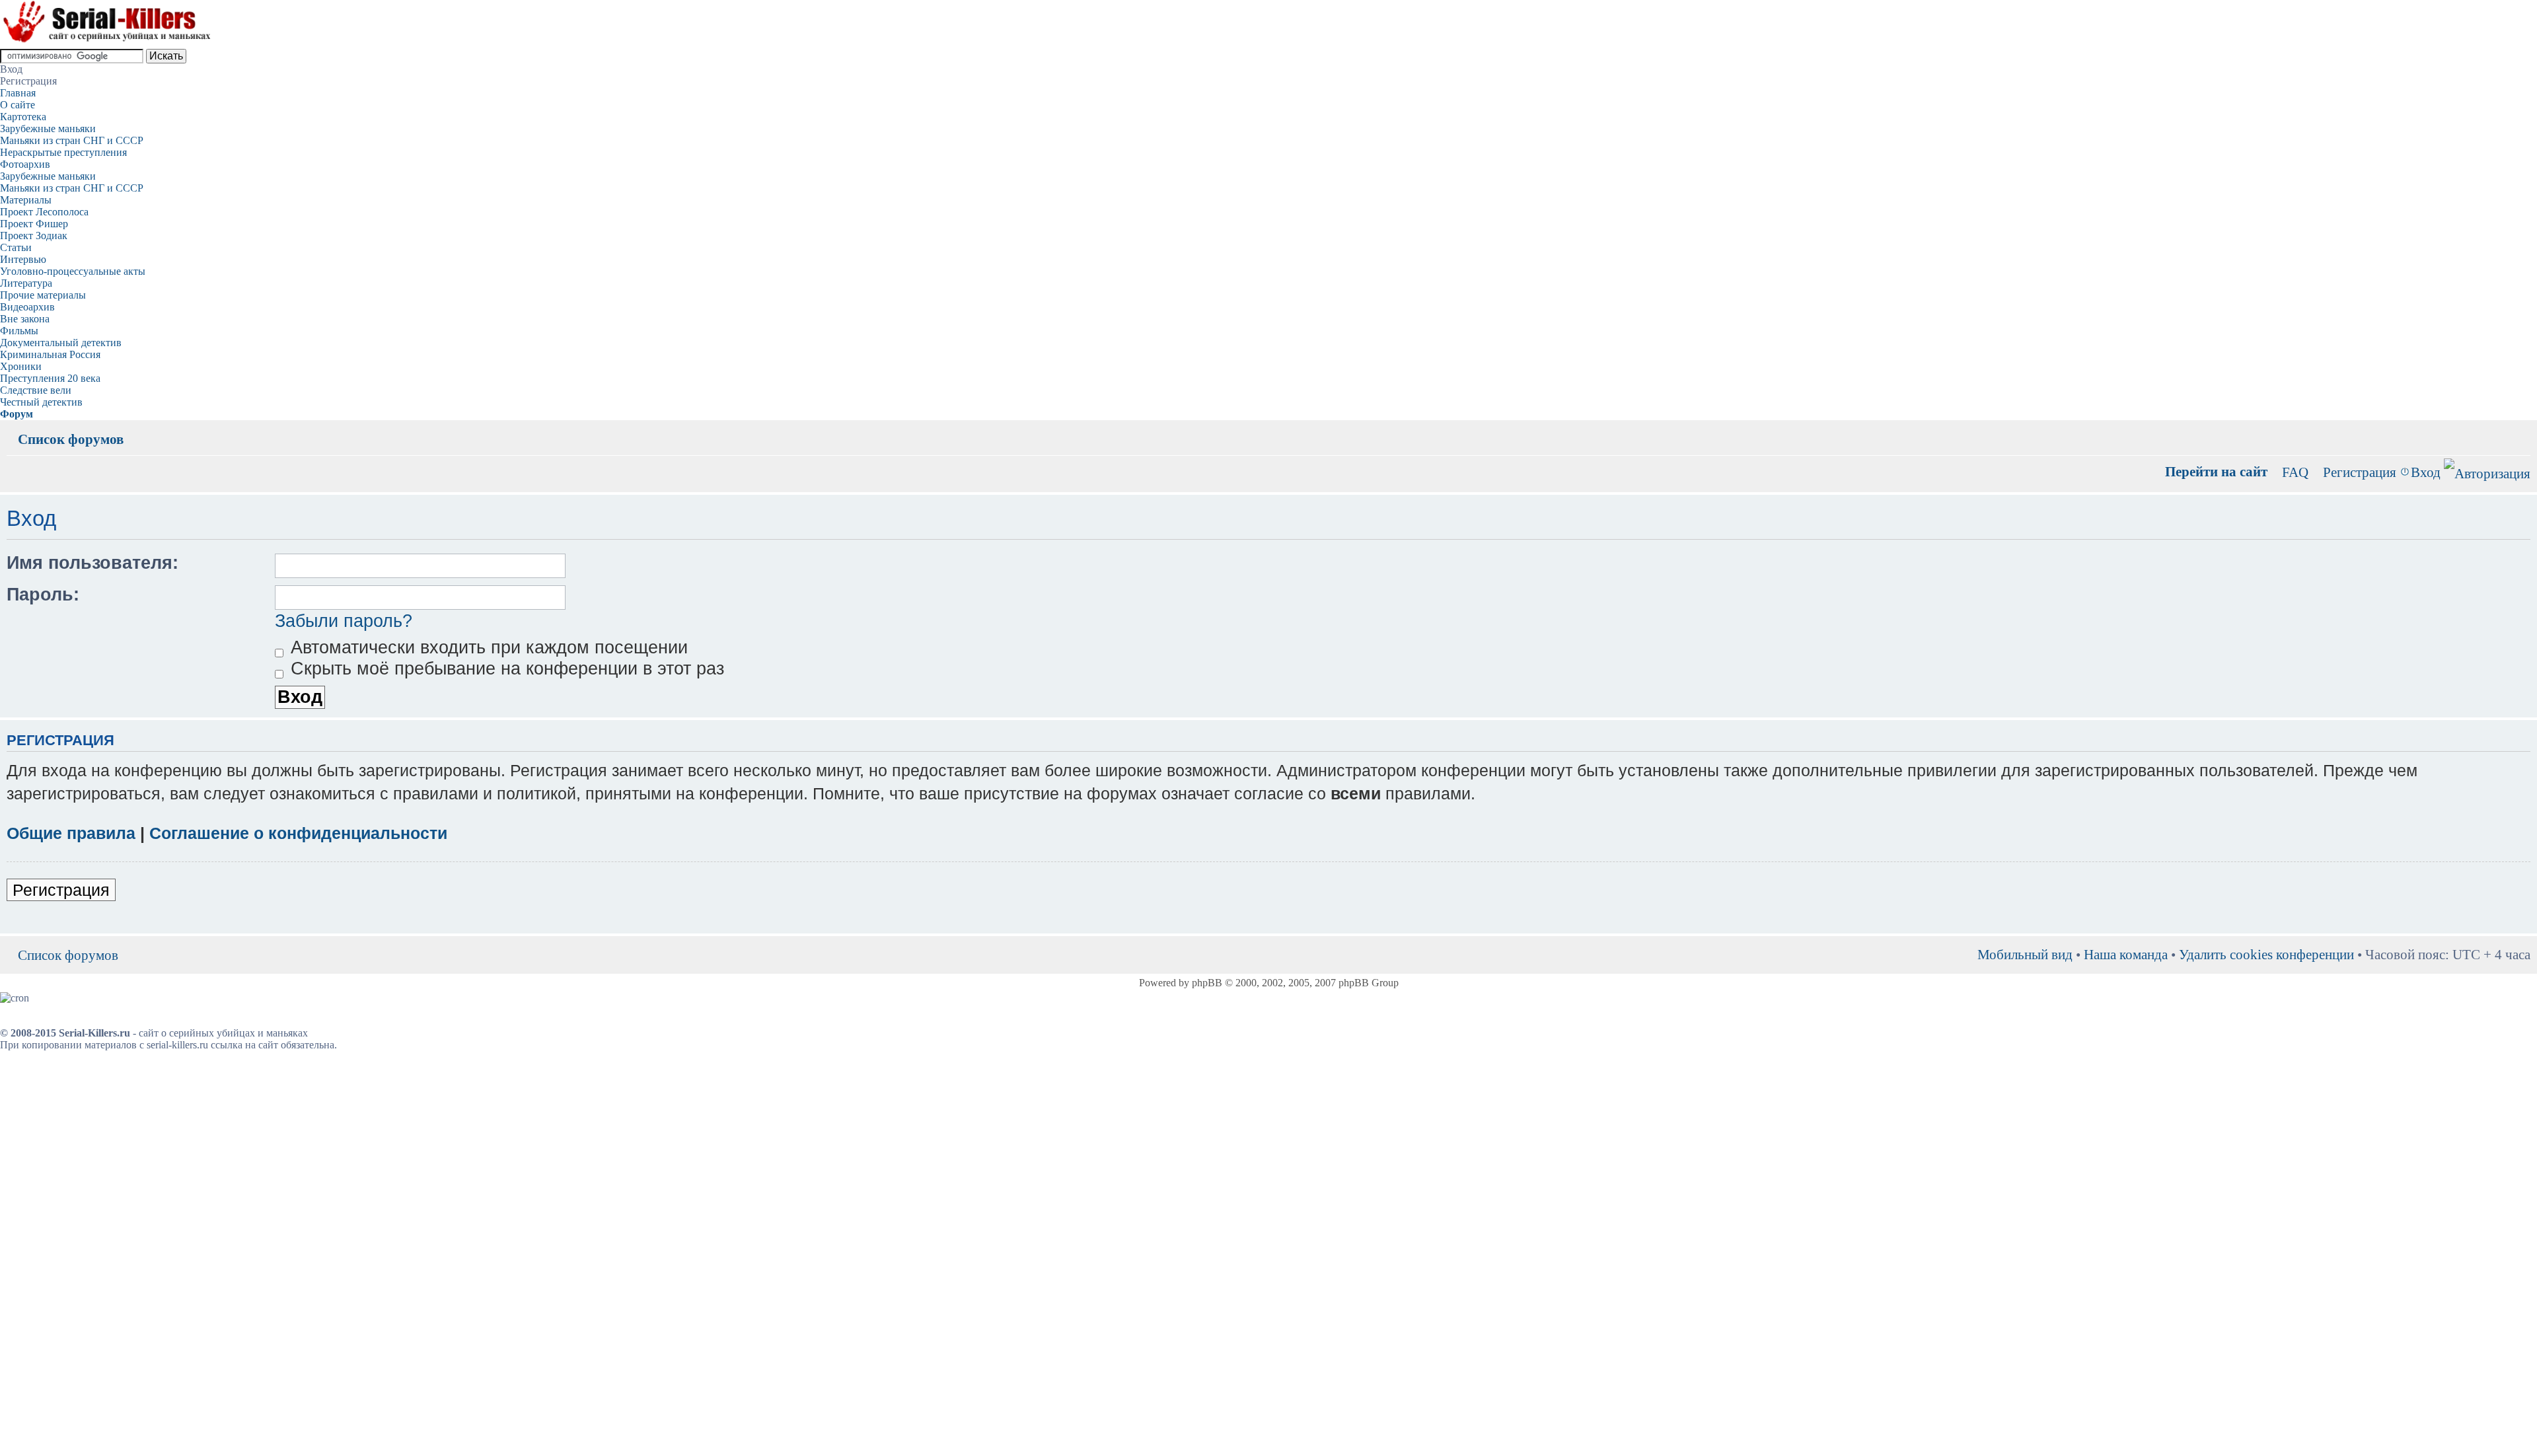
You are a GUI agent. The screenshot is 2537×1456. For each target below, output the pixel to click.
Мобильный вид (2501, 429)
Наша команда (2126, 954)
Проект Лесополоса (44, 212)
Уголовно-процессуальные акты (73, 271)
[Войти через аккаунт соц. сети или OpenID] (2487, 471)
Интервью (23, 259)
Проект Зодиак (34, 236)
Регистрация (2360, 472)
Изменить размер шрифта (2521, 429)
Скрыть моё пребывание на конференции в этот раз (505, 669)
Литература (26, 283)
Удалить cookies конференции (2266, 954)
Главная (18, 93)
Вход (2426, 472)
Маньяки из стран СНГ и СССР (72, 140)
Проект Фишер (34, 224)
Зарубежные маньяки (48, 128)
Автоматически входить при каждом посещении (487, 647)
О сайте (18, 105)
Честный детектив (41, 402)
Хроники (21, 366)
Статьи (16, 247)
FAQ (2295, 472)
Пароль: (43, 595)
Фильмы (19, 331)
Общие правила (71, 833)
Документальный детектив (61, 343)
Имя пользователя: (92, 563)
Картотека (23, 117)
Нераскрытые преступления (63, 152)
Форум (17, 414)
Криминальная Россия (50, 354)
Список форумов (71, 439)
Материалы (26, 200)
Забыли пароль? (344, 621)
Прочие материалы (43, 295)
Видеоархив (27, 307)
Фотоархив (25, 164)
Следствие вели (36, 390)
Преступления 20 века (50, 378)
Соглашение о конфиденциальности (298, 833)
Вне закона (25, 319)
